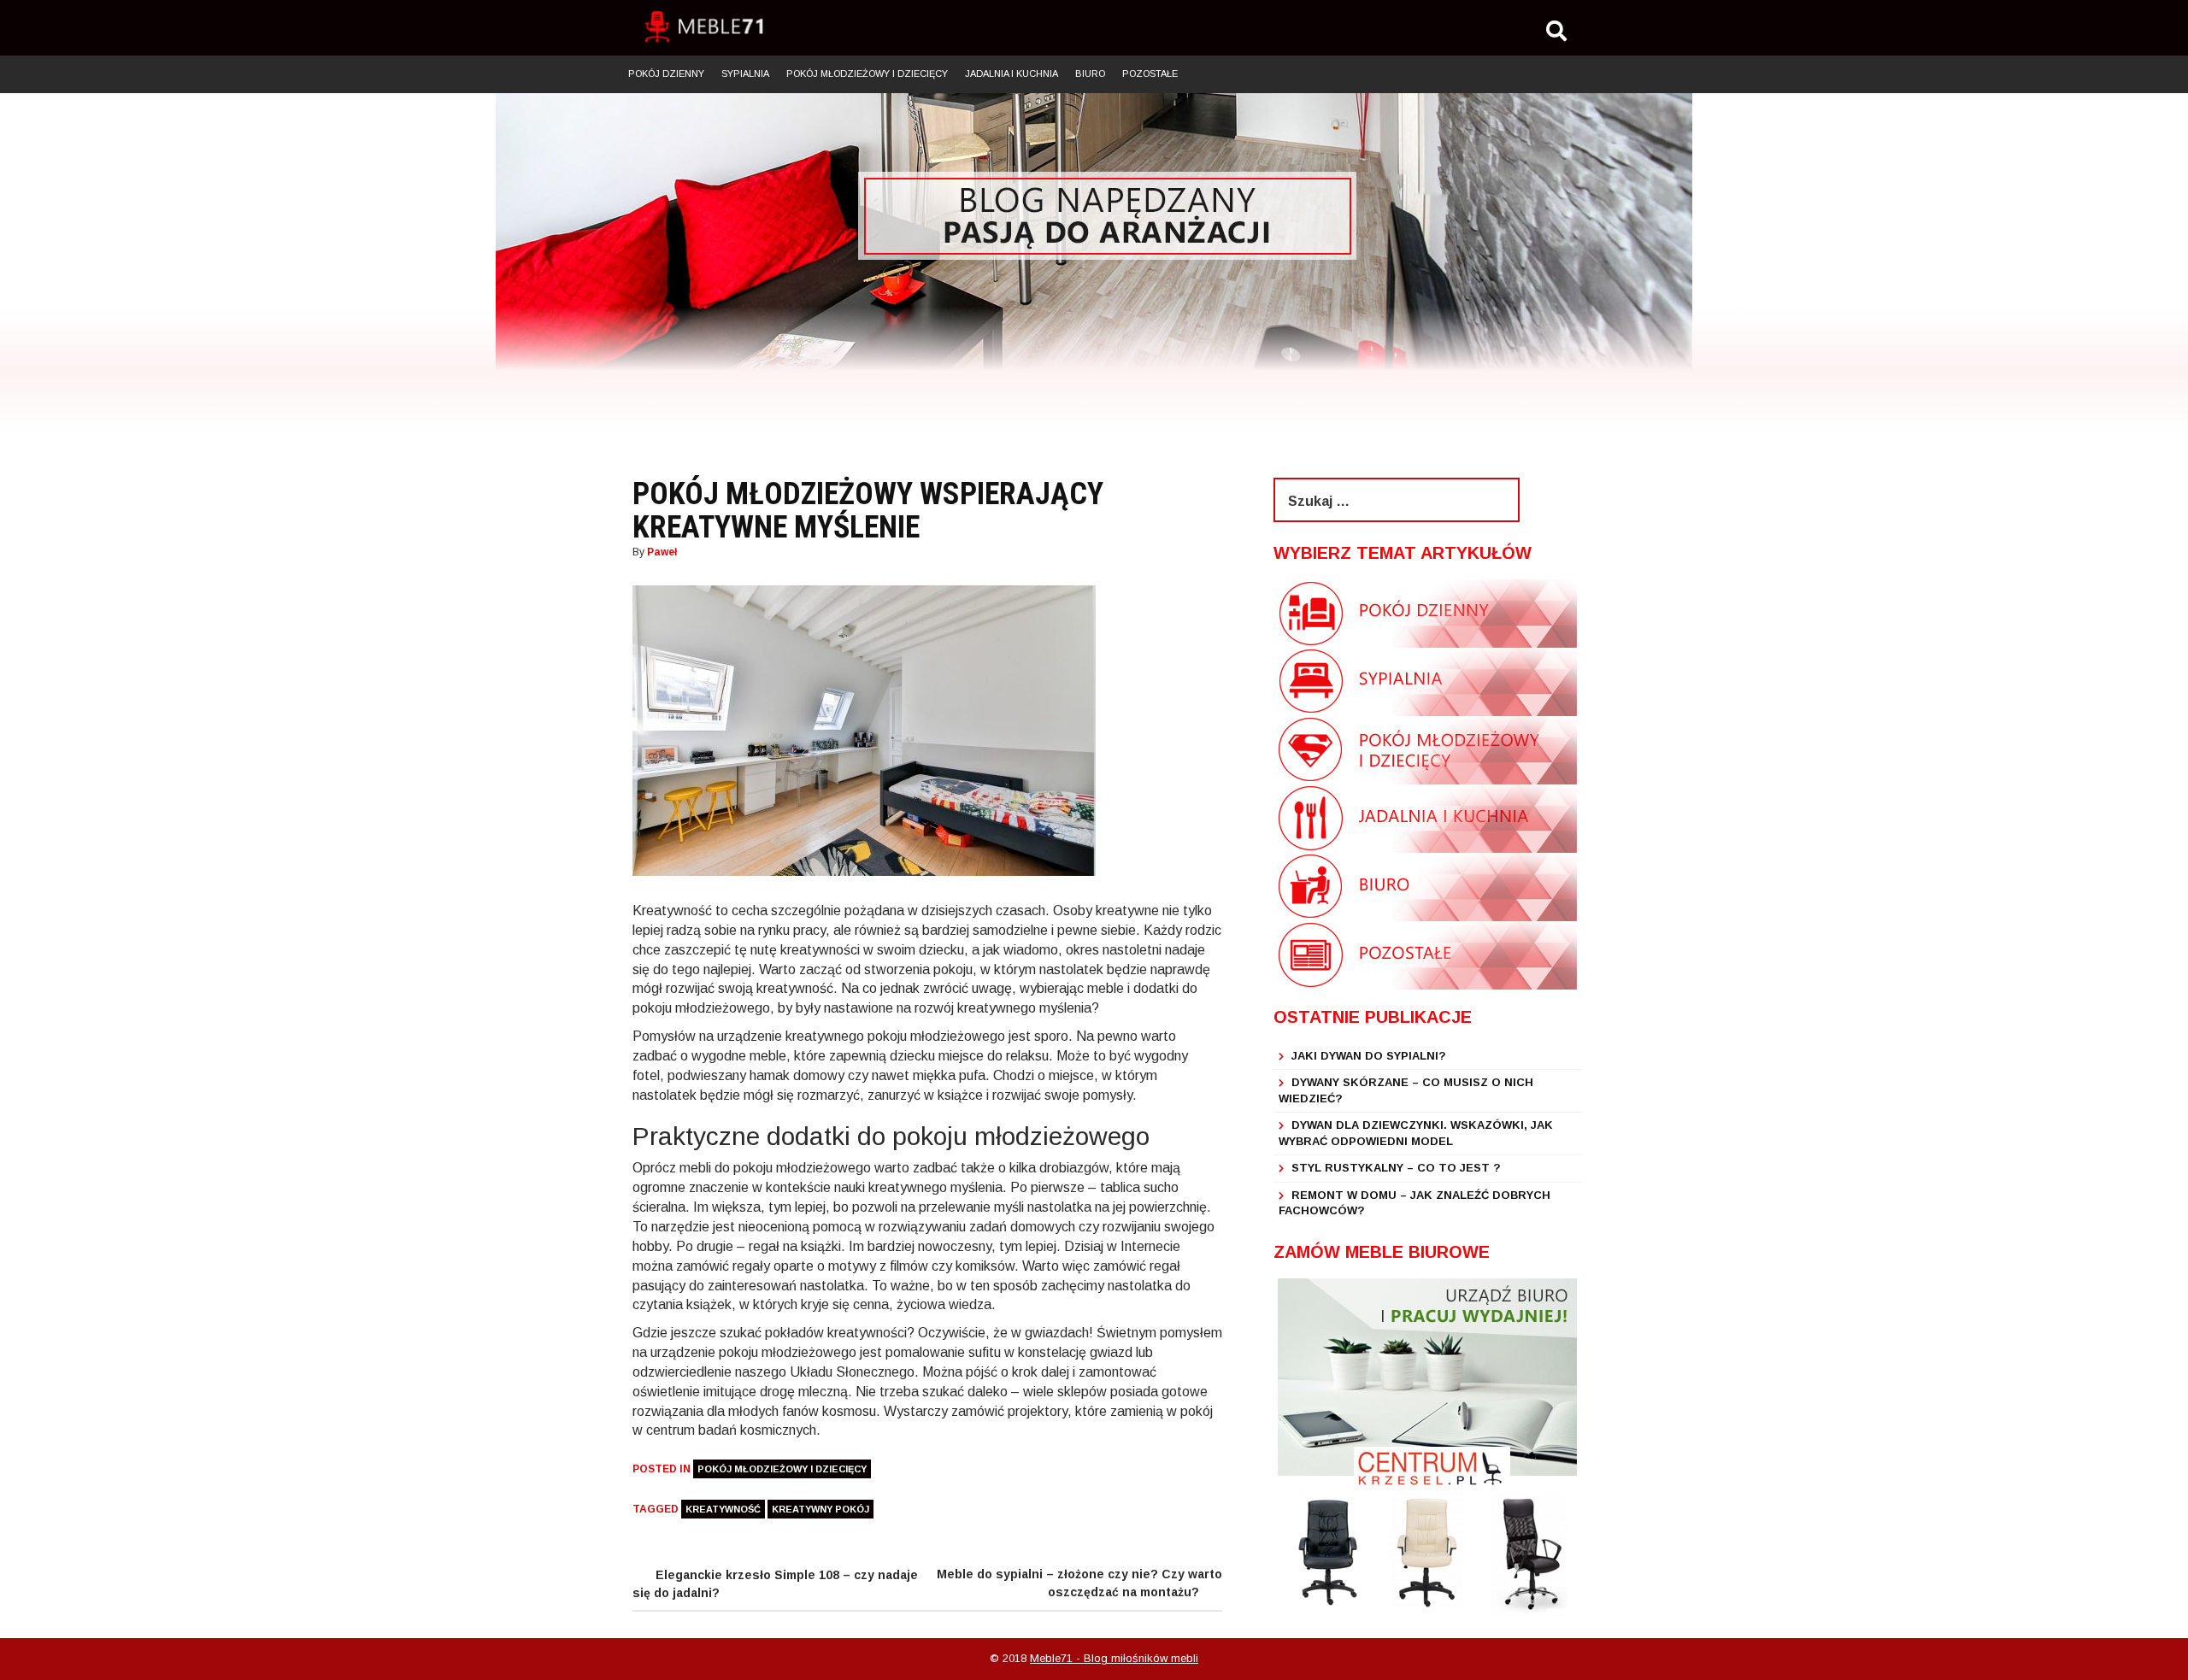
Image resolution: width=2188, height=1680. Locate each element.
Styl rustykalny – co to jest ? (1396, 1168)
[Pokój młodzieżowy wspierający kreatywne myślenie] (864, 730)
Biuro (1090, 73)
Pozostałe (1150, 73)
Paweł (662, 552)
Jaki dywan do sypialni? (1369, 1056)
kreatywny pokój (820, 1509)
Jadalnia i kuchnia (1012, 73)
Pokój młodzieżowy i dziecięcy (867, 73)
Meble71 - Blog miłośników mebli (1114, 1658)
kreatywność (723, 1509)
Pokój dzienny (666, 73)
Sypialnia (745, 73)
